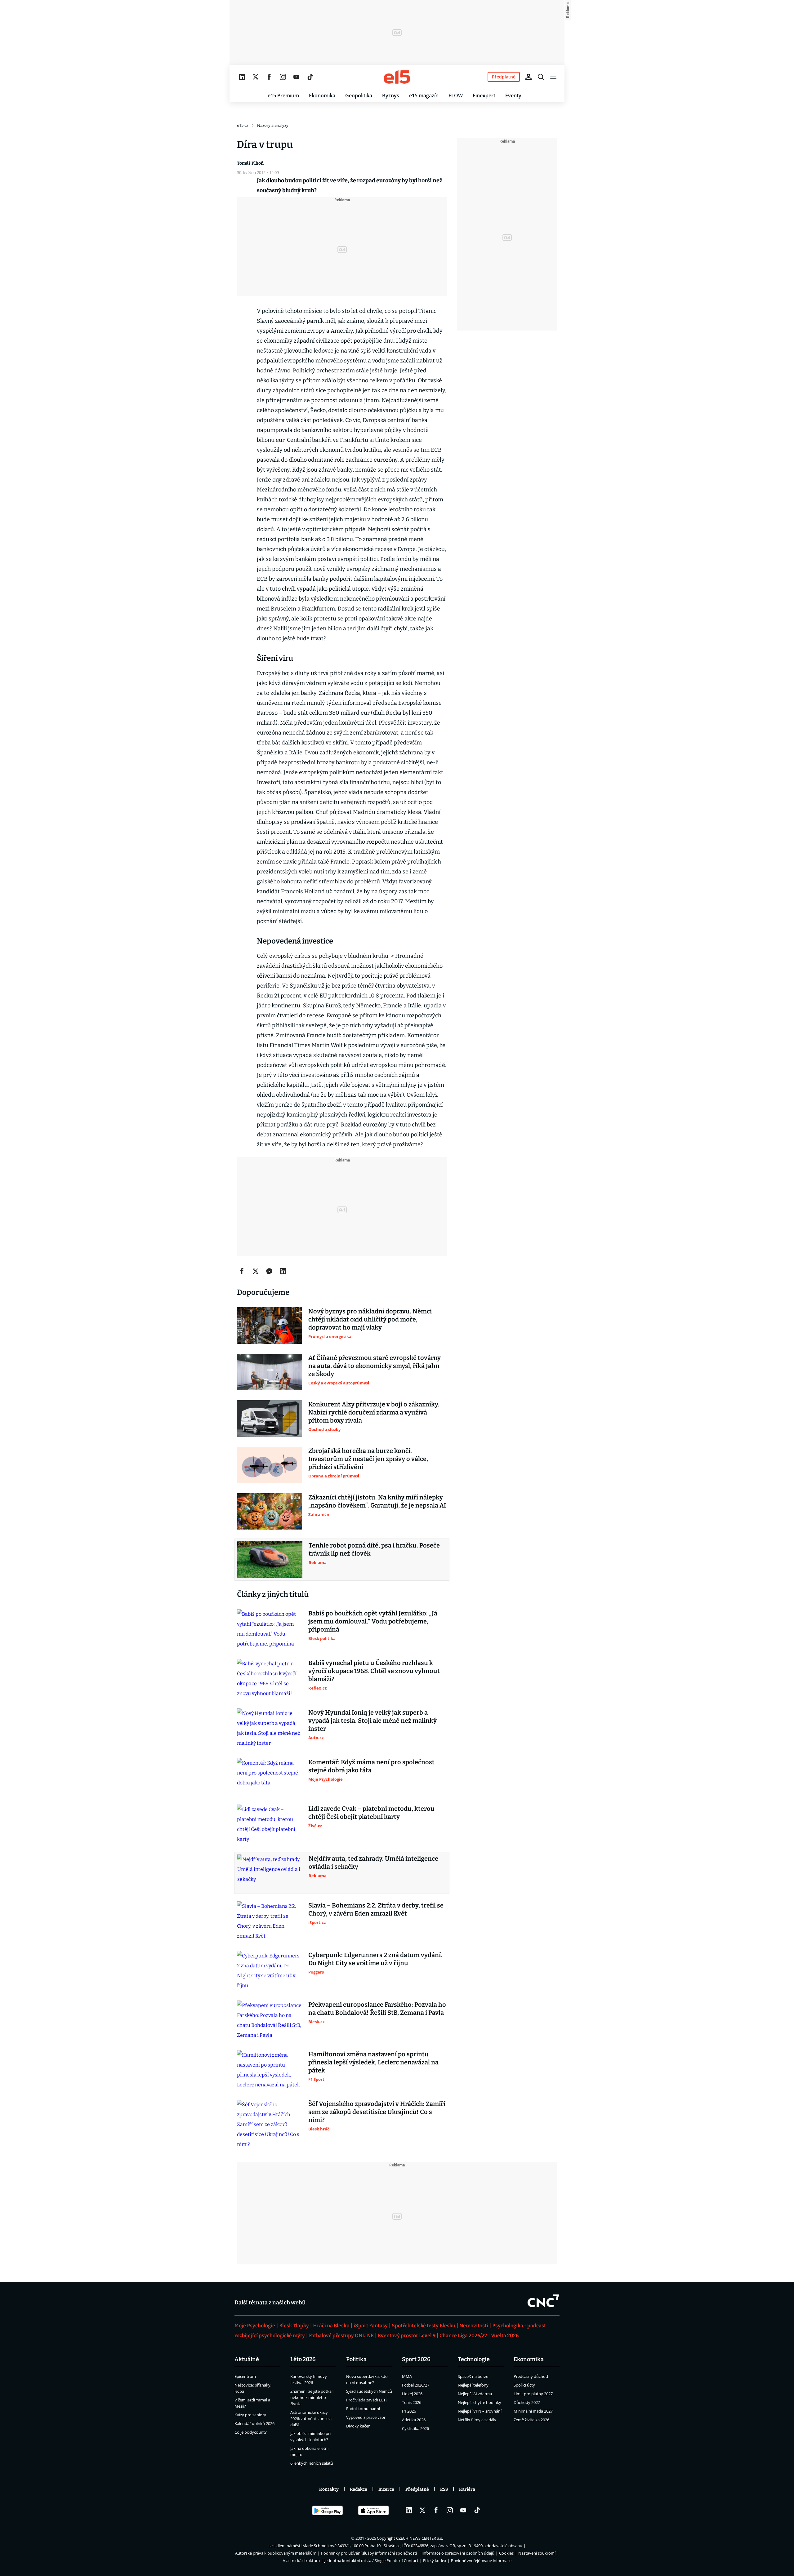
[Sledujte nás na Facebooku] (269, 77)
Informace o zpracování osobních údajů (458, 2553)
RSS (444, 2489)
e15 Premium (283, 95)
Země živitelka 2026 (531, 2420)
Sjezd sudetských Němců (369, 2391)
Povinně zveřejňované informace (481, 2560)
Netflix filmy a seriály (477, 2420)
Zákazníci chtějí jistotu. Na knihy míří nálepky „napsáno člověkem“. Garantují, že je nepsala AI (377, 1501)
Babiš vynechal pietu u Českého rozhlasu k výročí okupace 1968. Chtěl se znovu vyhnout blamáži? (374, 1671)
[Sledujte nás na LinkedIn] (242, 77)
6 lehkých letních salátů (312, 2463)
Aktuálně (247, 2359)
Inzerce (386, 2489)
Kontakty (329, 2489)
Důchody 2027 (527, 2402)
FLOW (456, 95)
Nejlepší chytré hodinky (480, 2402)
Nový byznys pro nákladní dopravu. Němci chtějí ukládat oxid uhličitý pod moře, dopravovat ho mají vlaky (370, 1319)
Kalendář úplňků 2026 (254, 2423)
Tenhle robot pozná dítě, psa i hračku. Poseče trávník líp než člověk (374, 1549)
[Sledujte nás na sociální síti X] (256, 77)
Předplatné (417, 2489)
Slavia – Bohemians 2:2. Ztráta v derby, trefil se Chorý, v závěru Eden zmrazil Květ (376, 1909)
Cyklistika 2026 (415, 2428)
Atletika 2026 (414, 2420)
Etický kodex (435, 2560)
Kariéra (467, 2489)
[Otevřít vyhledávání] (541, 77)
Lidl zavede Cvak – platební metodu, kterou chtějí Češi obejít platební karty (371, 1813)
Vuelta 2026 (505, 2336)
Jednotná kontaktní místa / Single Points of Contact (371, 2560)
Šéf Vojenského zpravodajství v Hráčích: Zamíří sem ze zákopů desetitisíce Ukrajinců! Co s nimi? (377, 2112)
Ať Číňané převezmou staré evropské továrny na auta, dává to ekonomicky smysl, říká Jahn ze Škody (375, 1366)
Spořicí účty (524, 2385)
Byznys (391, 95)
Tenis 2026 (412, 2402)
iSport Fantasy (371, 2326)
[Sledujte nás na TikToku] (310, 77)
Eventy (513, 95)
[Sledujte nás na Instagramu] (283, 77)
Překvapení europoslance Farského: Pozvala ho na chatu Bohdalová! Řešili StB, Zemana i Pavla (377, 2009)
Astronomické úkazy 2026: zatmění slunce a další (311, 2418)
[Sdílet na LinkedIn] (283, 1271)
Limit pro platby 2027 (533, 2394)
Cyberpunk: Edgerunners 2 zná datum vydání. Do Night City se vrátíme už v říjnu (375, 1959)
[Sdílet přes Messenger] (269, 1271)
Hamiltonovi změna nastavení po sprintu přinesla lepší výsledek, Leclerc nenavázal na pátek (373, 2062)
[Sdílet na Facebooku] (242, 1271)
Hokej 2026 (412, 2394)
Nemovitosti (474, 2326)
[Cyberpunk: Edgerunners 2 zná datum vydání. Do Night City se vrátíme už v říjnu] (270, 1971)
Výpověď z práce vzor (366, 2417)
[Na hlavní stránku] (397, 77)
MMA (407, 2376)
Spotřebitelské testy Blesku (424, 2326)
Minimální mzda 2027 (533, 2411)
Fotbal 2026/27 (416, 2385)
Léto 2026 (303, 2359)
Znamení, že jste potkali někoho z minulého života (312, 2397)
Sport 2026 (416, 2359)
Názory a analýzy (273, 125)
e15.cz (243, 125)
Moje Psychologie (255, 2326)
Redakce (359, 2489)
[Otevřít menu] (553, 77)
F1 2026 (409, 2411)
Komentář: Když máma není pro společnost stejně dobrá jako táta (371, 1766)
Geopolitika (359, 95)
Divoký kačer (358, 2426)
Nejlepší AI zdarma (475, 2394)
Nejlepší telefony (473, 2385)
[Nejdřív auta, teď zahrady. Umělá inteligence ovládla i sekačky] (270, 1873)
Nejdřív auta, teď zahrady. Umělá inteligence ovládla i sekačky (373, 1863)
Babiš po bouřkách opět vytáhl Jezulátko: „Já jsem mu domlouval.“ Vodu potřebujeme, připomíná (373, 1621)
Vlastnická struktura (301, 2560)
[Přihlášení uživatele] (529, 77)
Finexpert (484, 95)
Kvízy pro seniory (250, 2415)
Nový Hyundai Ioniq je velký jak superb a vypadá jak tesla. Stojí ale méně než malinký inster (372, 1721)
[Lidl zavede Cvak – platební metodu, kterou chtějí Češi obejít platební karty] (270, 1824)
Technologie (474, 2359)
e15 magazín (424, 95)
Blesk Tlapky (294, 2326)
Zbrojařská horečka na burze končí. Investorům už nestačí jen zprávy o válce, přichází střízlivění (368, 1459)
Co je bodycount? (251, 2432)
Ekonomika (322, 95)
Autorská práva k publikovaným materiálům (276, 2553)
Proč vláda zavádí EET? (367, 2400)
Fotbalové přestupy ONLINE (341, 2336)
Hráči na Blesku (331, 2326)
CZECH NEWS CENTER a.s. (419, 2538)
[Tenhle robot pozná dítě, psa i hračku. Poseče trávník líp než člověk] (270, 1560)
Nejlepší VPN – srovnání (480, 2411)
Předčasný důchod (531, 2376)
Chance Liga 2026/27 (463, 2336)
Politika (356, 2359)
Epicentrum (245, 2376)
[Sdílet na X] (256, 1271)
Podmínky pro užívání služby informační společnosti (369, 2553)
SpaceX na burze (473, 2376)
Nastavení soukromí (537, 2553)
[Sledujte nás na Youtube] (297, 77)
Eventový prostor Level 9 (407, 2336)
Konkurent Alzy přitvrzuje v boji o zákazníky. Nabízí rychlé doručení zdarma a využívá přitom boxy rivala (374, 1412)
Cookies (506, 2553)
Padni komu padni (363, 2409)
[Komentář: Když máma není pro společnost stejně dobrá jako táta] (270, 1776)
